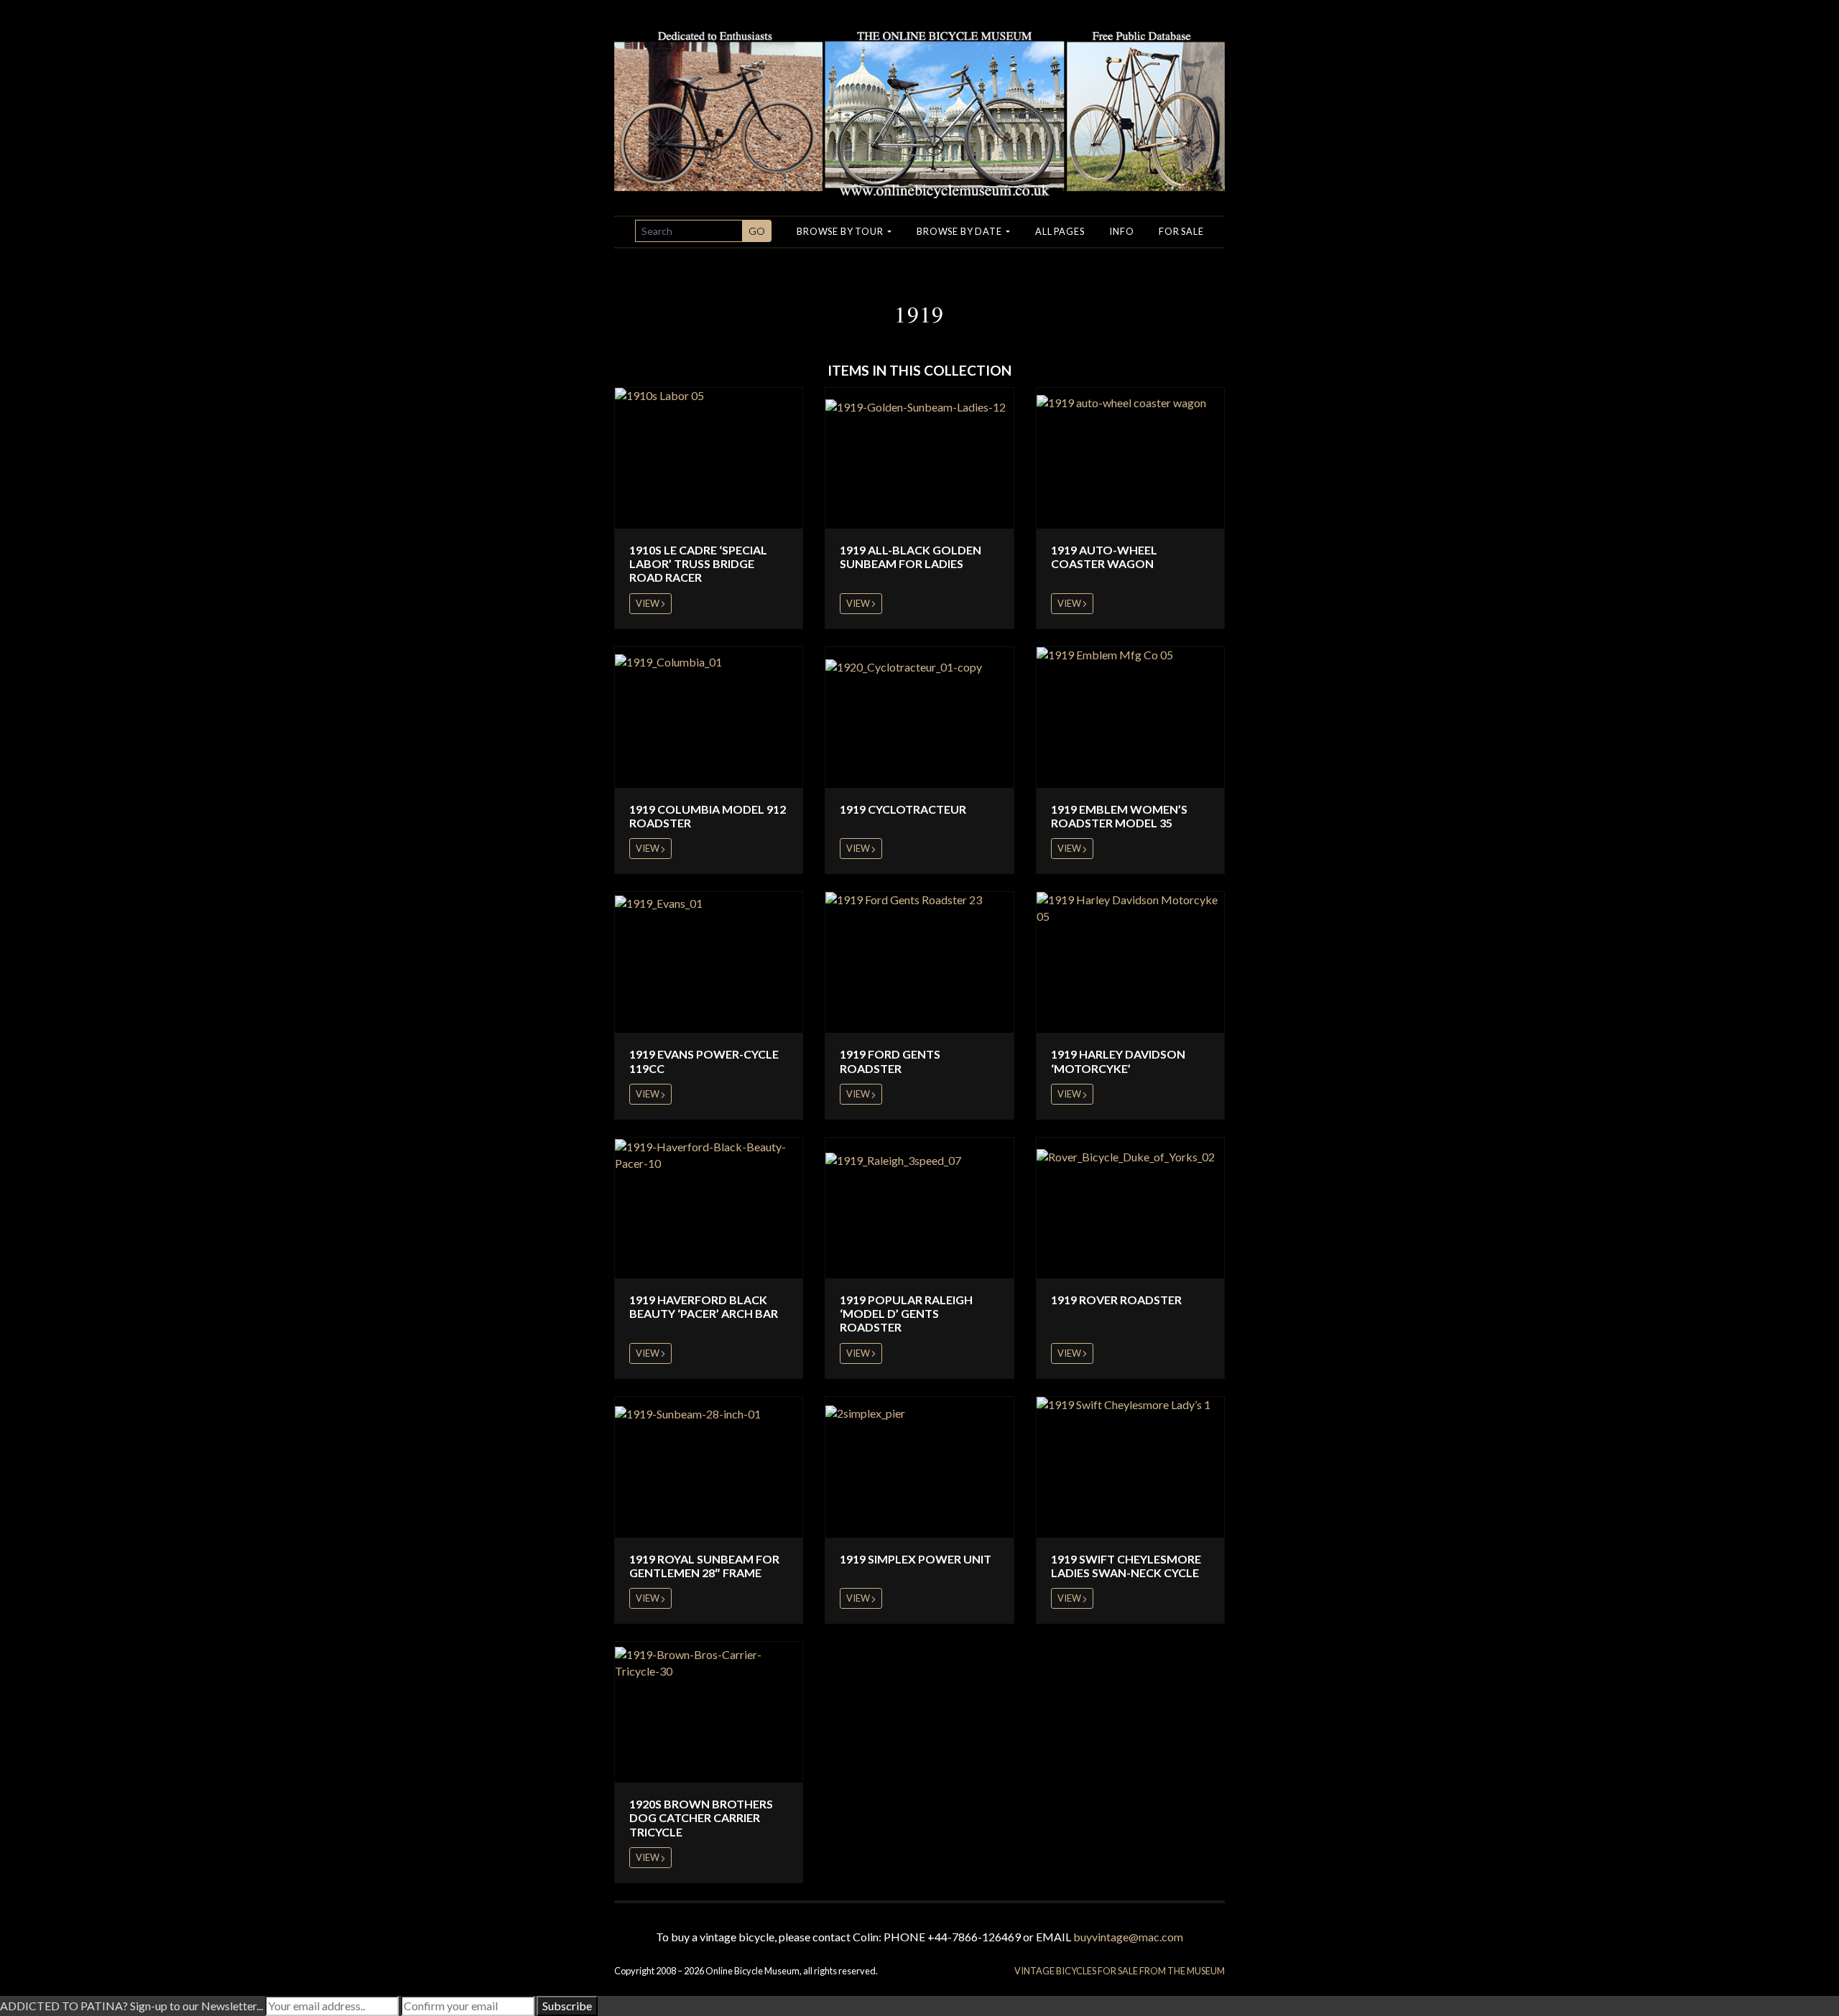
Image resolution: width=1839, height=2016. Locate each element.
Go (757, 231)
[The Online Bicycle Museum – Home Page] (919, 97)
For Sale (1181, 231)
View (648, 603)
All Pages (1060, 231)
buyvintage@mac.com (1128, 1937)
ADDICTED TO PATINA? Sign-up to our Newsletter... (131, 2006)
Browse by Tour (841, 231)
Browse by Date (960, 231)
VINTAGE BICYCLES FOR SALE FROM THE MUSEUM (1120, 1971)
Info (1121, 231)
